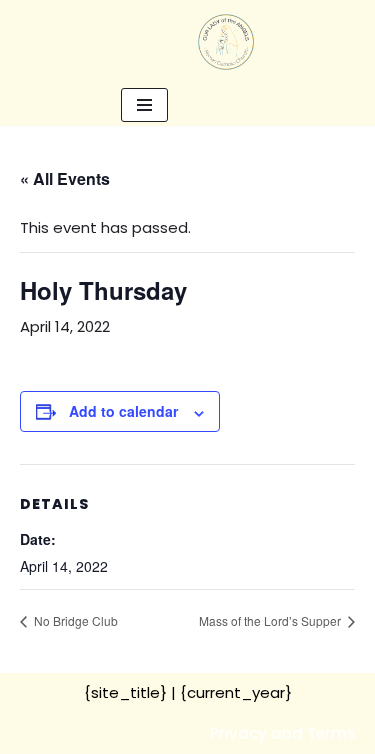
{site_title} (125, 692)
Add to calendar (123, 411)
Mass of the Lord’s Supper (271, 620)
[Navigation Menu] (144, 105)
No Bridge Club (74, 620)
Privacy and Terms (283, 733)
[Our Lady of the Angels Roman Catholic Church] (226, 42)
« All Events (65, 178)
